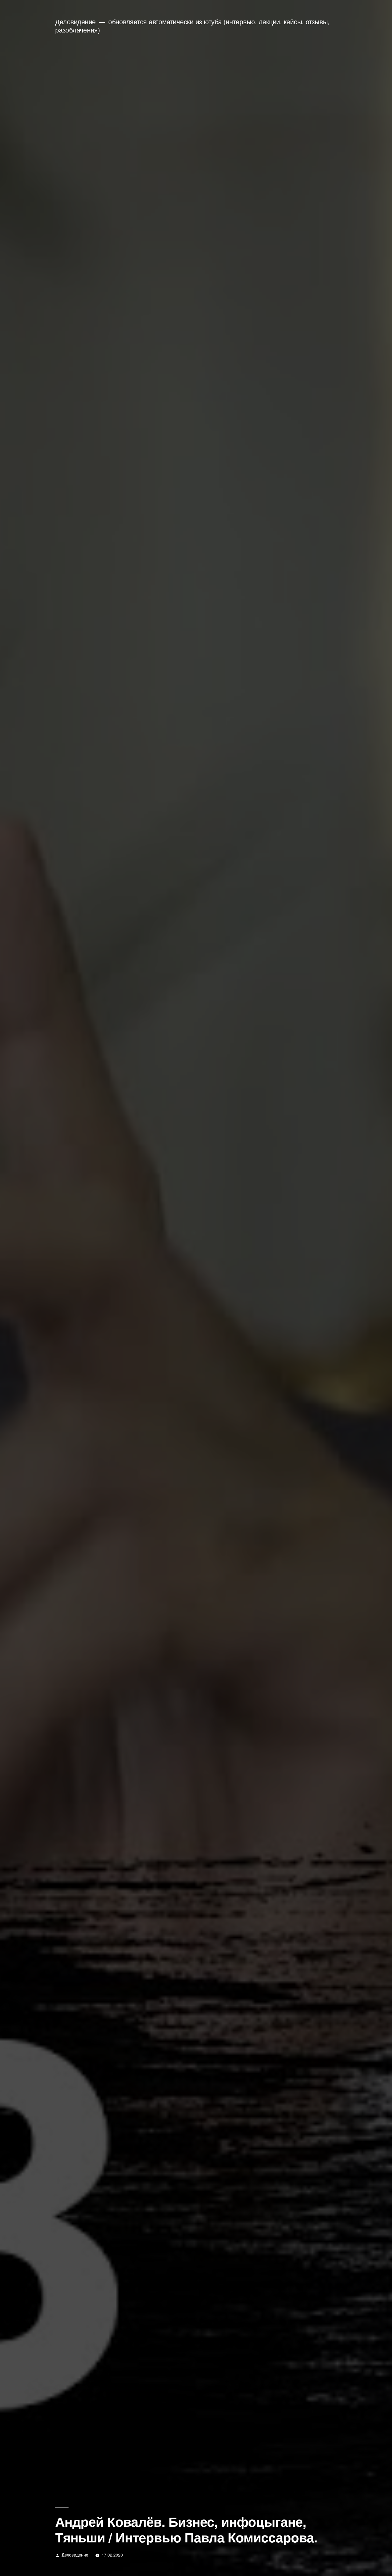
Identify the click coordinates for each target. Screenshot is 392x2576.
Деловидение (75, 21)
